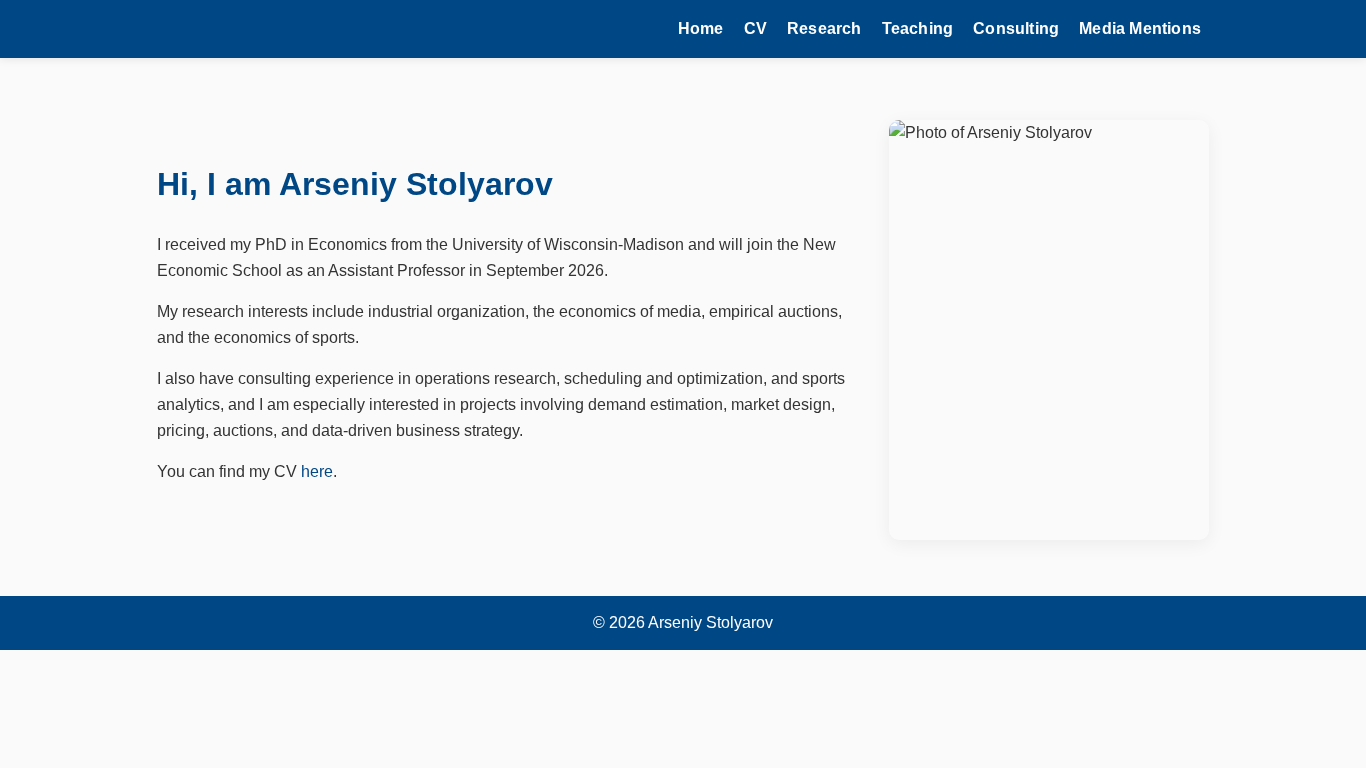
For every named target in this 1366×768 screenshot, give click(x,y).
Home (701, 28)
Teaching (918, 28)
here (317, 471)
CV (755, 28)
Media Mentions (1140, 28)
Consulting (1016, 28)
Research (824, 28)
